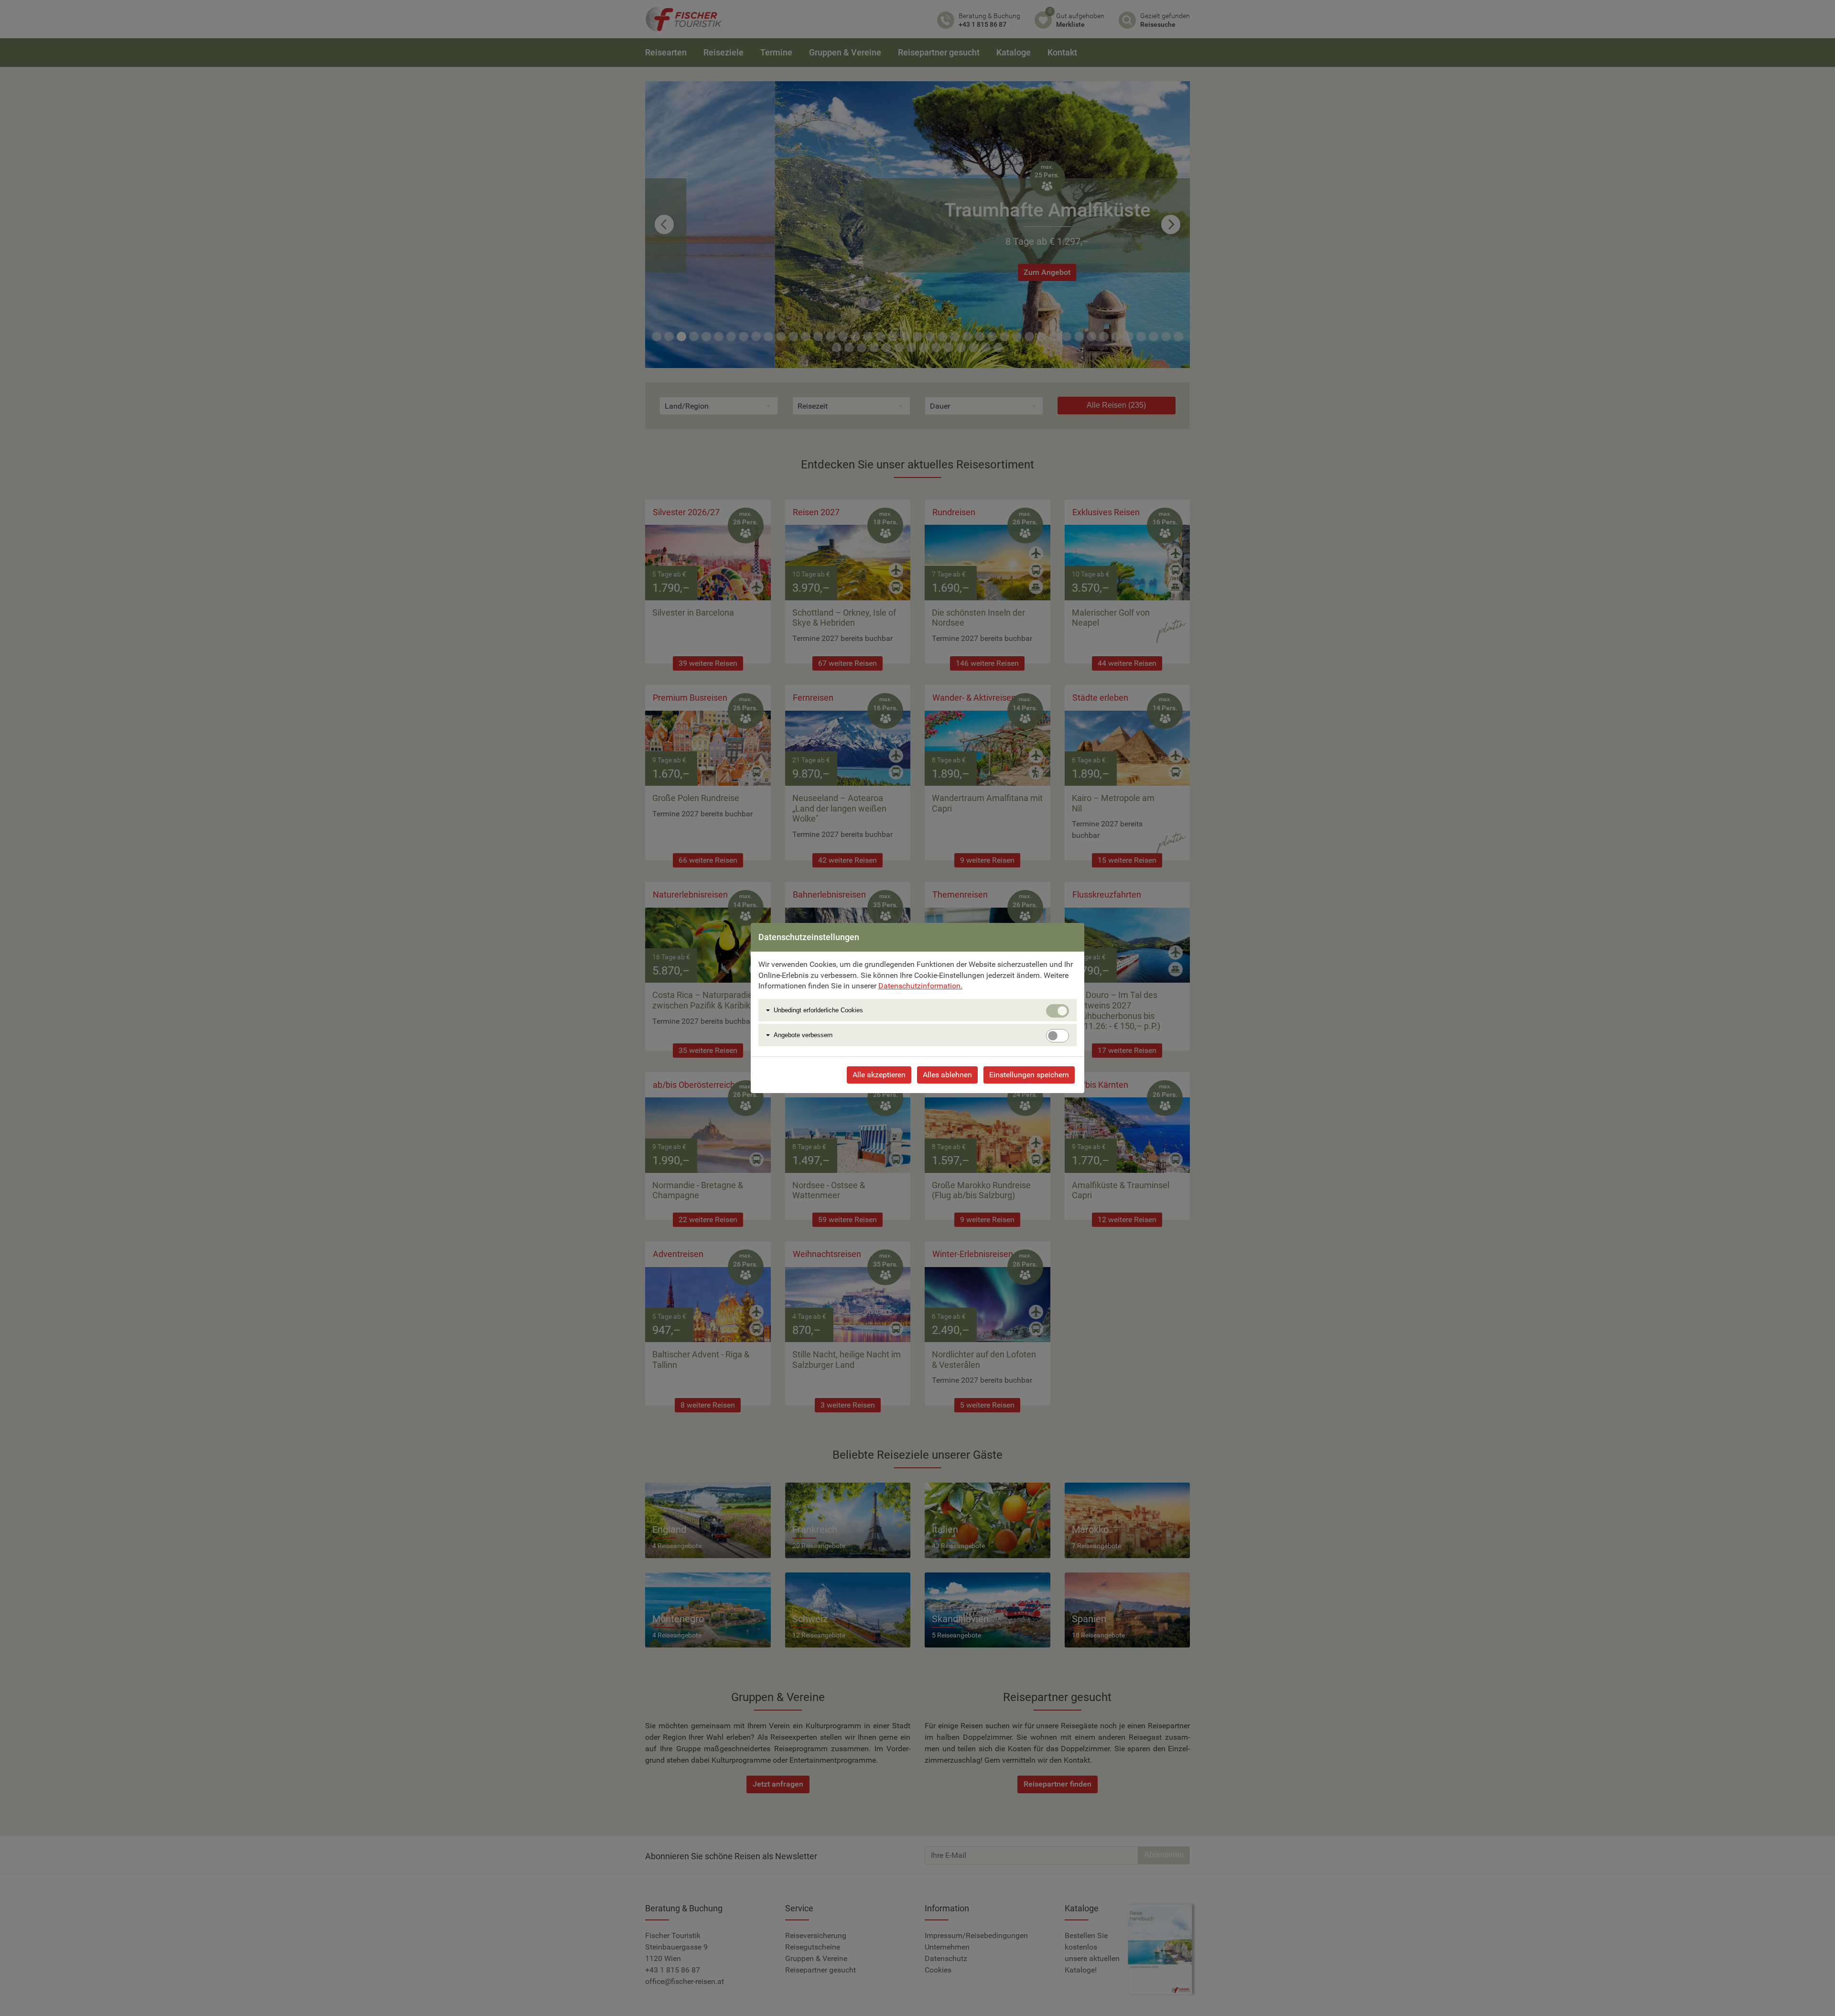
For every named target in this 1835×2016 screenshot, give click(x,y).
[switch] (1058, 1036)
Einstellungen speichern (1029, 1075)
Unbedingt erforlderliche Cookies (818, 1010)
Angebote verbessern (803, 1035)
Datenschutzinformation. (920, 986)
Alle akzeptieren (879, 1075)
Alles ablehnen (947, 1075)
